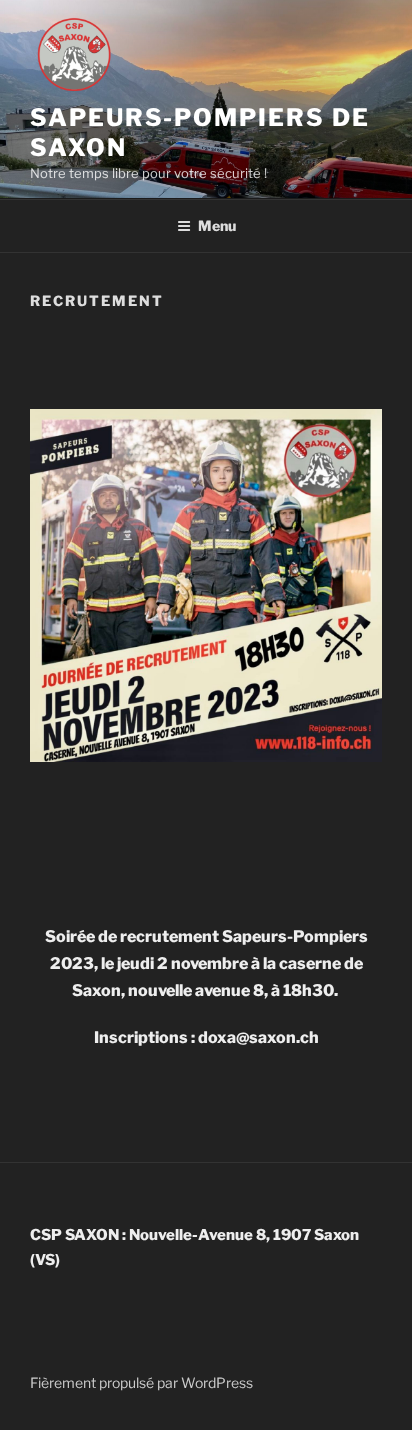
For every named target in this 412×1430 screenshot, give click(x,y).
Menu (217, 225)
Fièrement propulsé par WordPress (141, 1382)
